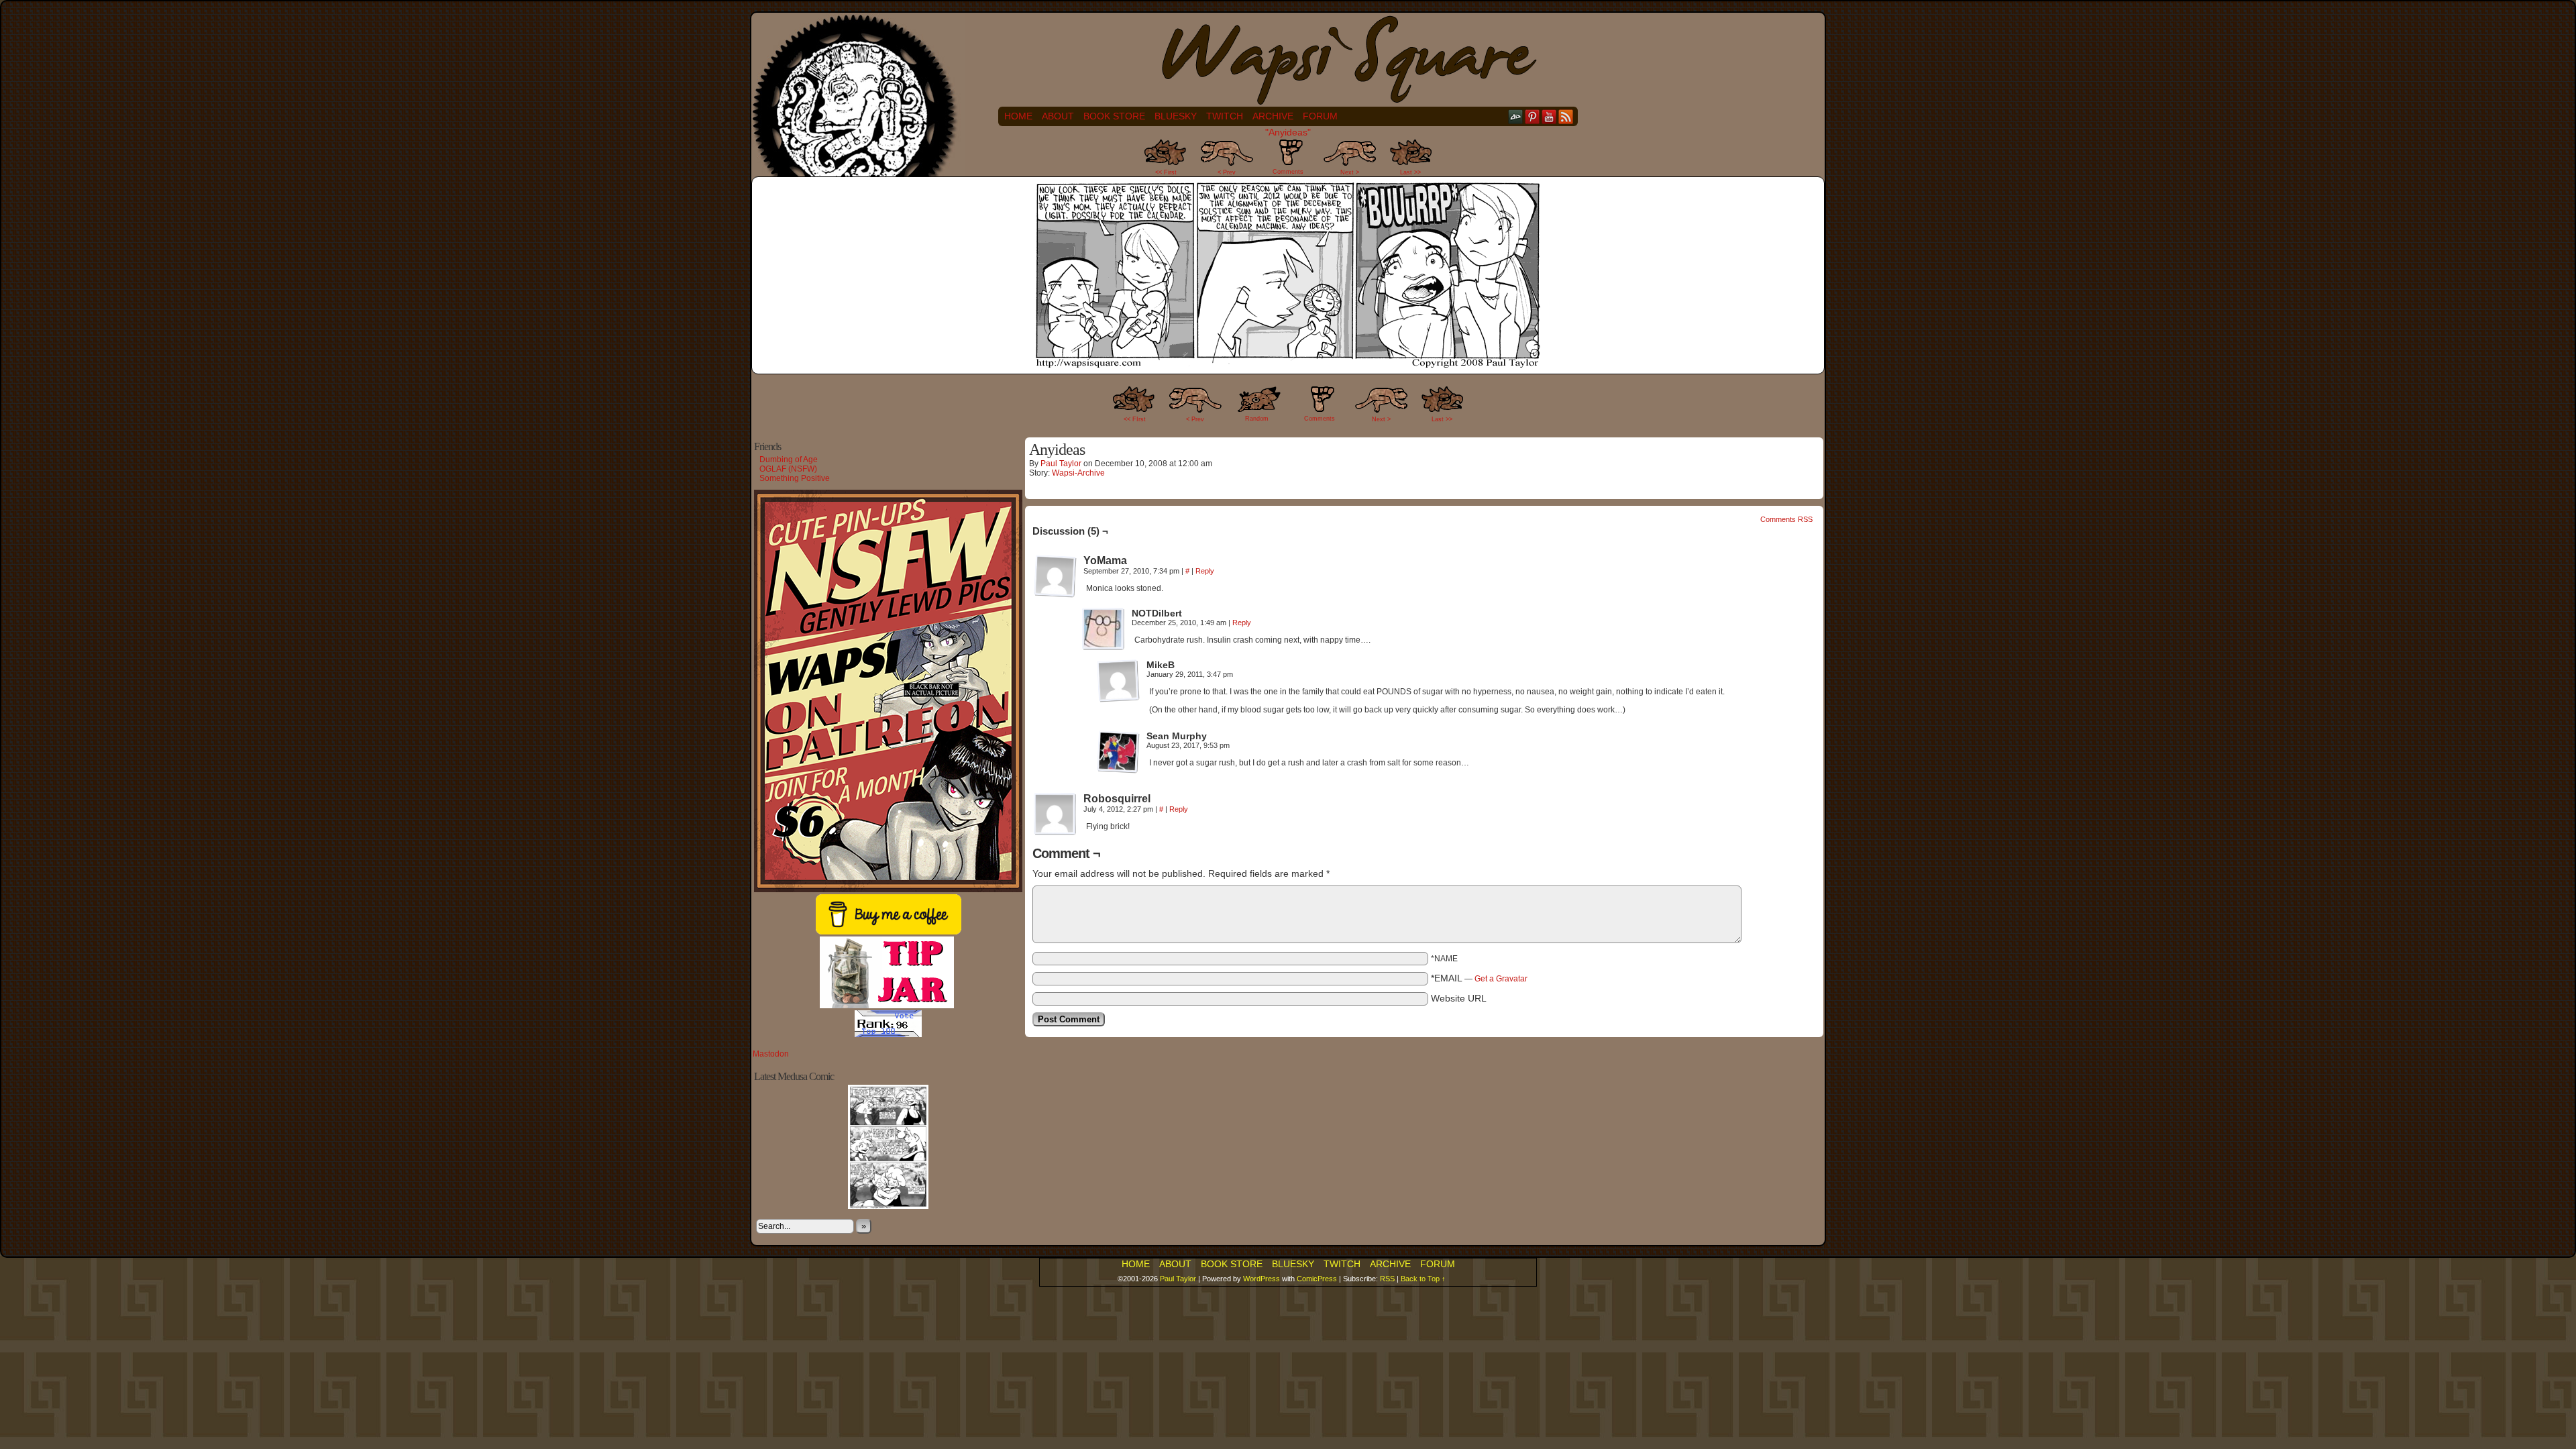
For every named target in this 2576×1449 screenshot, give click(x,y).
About (1058, 116)
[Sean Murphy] (1118, 752)
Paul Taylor (1061, 464)
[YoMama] (1055, 576)
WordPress (1262, 1279)
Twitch (1225, 116)
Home (1018, 116)
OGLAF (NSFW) (788, 469)
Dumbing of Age (789, 460)
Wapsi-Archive (1078, 473)
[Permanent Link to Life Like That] (888, 1206)
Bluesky (1176, 116)
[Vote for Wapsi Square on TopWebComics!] (888, 1034)
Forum (1320, 116)
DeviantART (1516, 116)
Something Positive (795, 478)
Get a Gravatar (1501, 979)
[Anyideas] (1288, 365)
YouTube (1549, 116)
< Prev (1227, 172)
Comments (1288, 161)
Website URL (1459, 998)
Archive (1273, 116)
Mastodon (771, 1054)
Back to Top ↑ (1423, 1279)
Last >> (1410, 172)
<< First (1166, 172)
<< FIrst (1135, 419)
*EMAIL (1479, 978)
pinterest (1533, 116)
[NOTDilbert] (1104, 629)
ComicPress (1317, 1279)
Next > (1350, 172)
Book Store (1114, 116)
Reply (1205, 571)
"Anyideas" (1288, 132)
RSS (1566, 116)
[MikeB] (1118, 681)
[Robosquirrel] (1055, 814)
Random (1257, 419)
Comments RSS (1786, 519)
